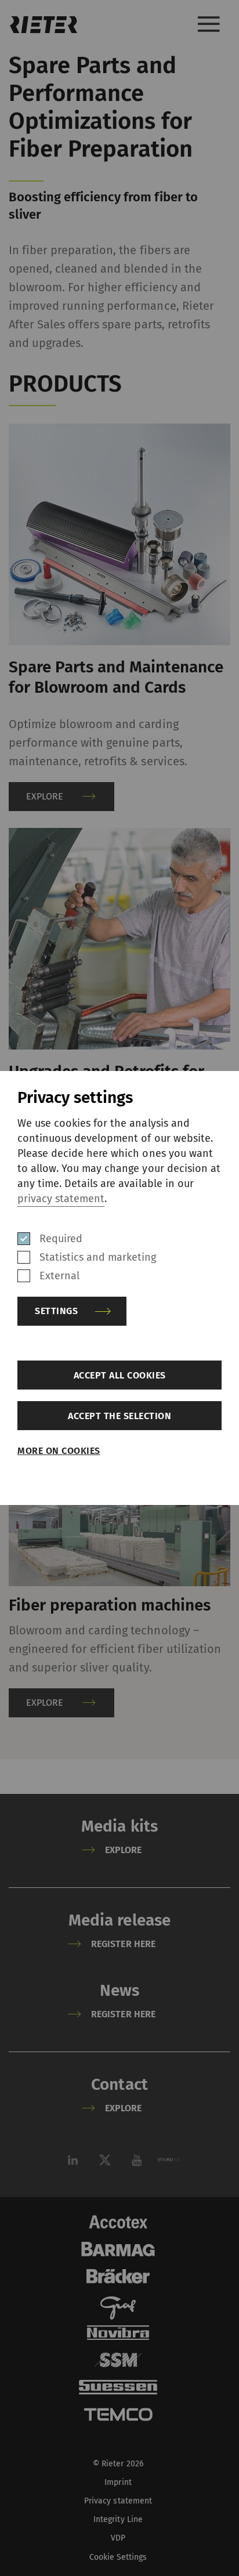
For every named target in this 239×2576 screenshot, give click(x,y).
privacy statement (61, 1199)
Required (61, 1239)
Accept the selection (119, 1416)
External (59, 1276)
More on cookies (59, 1451)
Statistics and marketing (98, 1257)
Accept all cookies (120, 1375)
